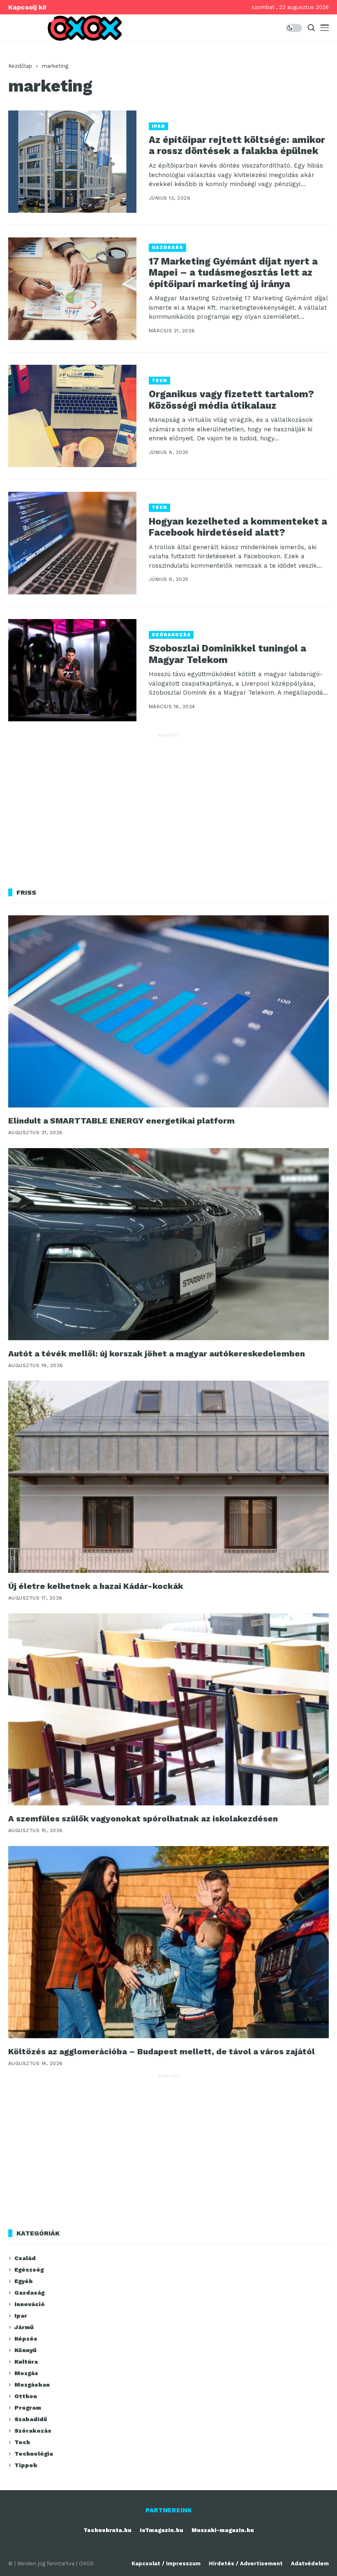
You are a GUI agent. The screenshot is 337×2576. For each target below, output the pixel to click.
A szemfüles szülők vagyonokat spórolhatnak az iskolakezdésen (143, 1819)
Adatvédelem (310, 2563)
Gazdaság (167, 247)
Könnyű (25, 2350)
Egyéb (24, 2281)
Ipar (158, 126)
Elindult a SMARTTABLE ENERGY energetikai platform (121, 1121)
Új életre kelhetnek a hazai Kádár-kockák (96, 1586)
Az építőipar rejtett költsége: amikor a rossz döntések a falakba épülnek (237, 146)
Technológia (34, 2454)
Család (25, 2258)
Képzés (26, 2339)
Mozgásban (32, 2385)
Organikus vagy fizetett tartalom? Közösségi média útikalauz (231, 400)
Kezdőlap (20, 66)
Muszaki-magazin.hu (223, 2530)
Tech (159, 381)
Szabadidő (31, 2419)
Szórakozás (171, 635)
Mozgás (26, 2373)
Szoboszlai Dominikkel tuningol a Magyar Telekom (227, 654)
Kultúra (26, 2362)
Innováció (30, 2304)
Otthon (26, 2396)
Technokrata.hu (107, 2530)
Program (28, 2408)
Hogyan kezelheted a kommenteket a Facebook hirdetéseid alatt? (238, 527)
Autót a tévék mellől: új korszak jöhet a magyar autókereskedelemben (157, 1354)
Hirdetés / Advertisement (246, 2563)
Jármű (24, 2327)
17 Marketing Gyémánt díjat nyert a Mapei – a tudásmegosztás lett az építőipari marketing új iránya (233, 273)
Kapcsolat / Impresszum (166, 2563)
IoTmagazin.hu (162, 2530)
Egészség (29, 2270)
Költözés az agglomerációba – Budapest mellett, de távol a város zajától (162, 2051)
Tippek (26, 2465)
